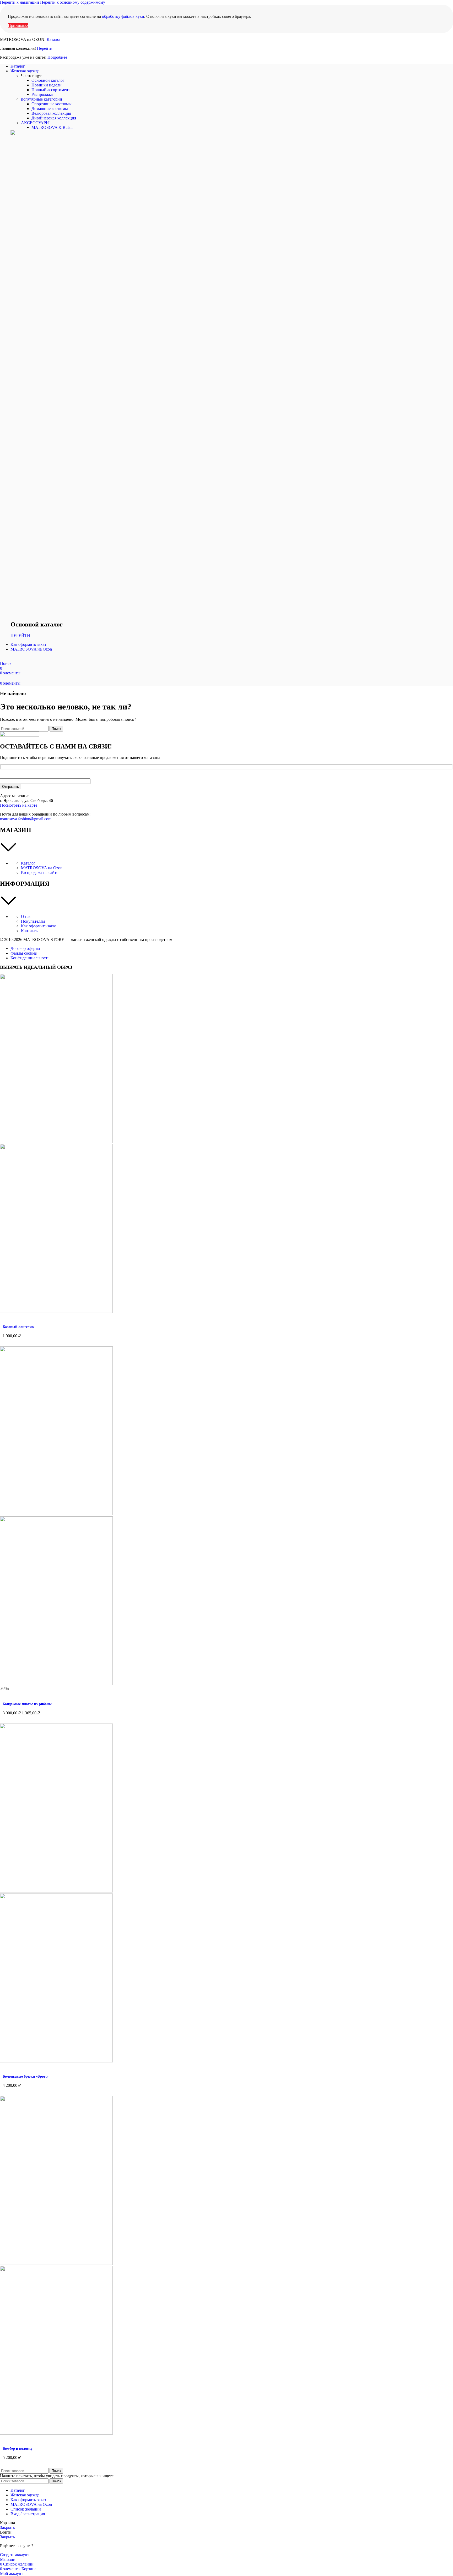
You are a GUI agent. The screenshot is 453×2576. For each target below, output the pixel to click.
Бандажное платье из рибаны (27, 1704)
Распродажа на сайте (40, 873)
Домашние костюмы (50, 109)
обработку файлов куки (123, 16)
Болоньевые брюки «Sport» (26, 2076)
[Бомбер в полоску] (56, 2263)
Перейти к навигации (20, 2)
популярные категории (42, 99)
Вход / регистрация (28, 2514)
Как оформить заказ (39, 926)
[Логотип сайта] (20, 659)
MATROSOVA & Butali (52, 127)
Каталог (54, 39)
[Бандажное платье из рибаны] (56, 1514)
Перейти (45, 48)
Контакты (30, 931)
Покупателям (33, 921)
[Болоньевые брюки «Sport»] (56, 1891)
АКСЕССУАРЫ (35, 123)
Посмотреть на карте (19, 805)
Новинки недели (47, 85)
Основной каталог (48, 80)
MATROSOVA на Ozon (42, 868)
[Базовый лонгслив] (56, 1141)
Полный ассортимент (51, 90)
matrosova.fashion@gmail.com (26, 819)
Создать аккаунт (15, 2555)
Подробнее (57, 57)
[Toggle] (226, 848)
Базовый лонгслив (18, 1327)
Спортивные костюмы (52, 104)
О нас (26, 917)
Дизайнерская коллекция (54, 118)
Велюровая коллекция (51, 113)
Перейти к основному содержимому (73, 2)
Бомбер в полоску (18, 2449)
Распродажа (42, 94)
